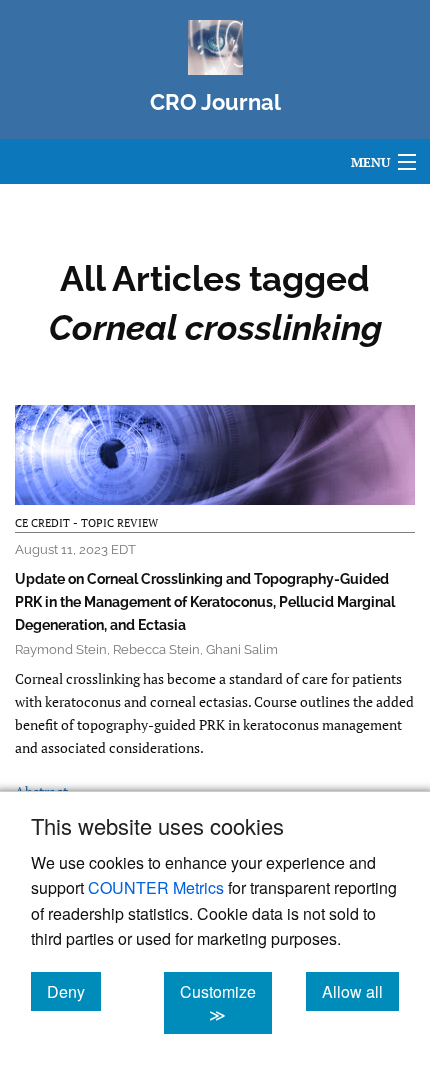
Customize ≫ (226, 1003)
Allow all (360, 991)
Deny (74, 991)
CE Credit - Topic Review (86, 523)
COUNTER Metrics (156, 887)
